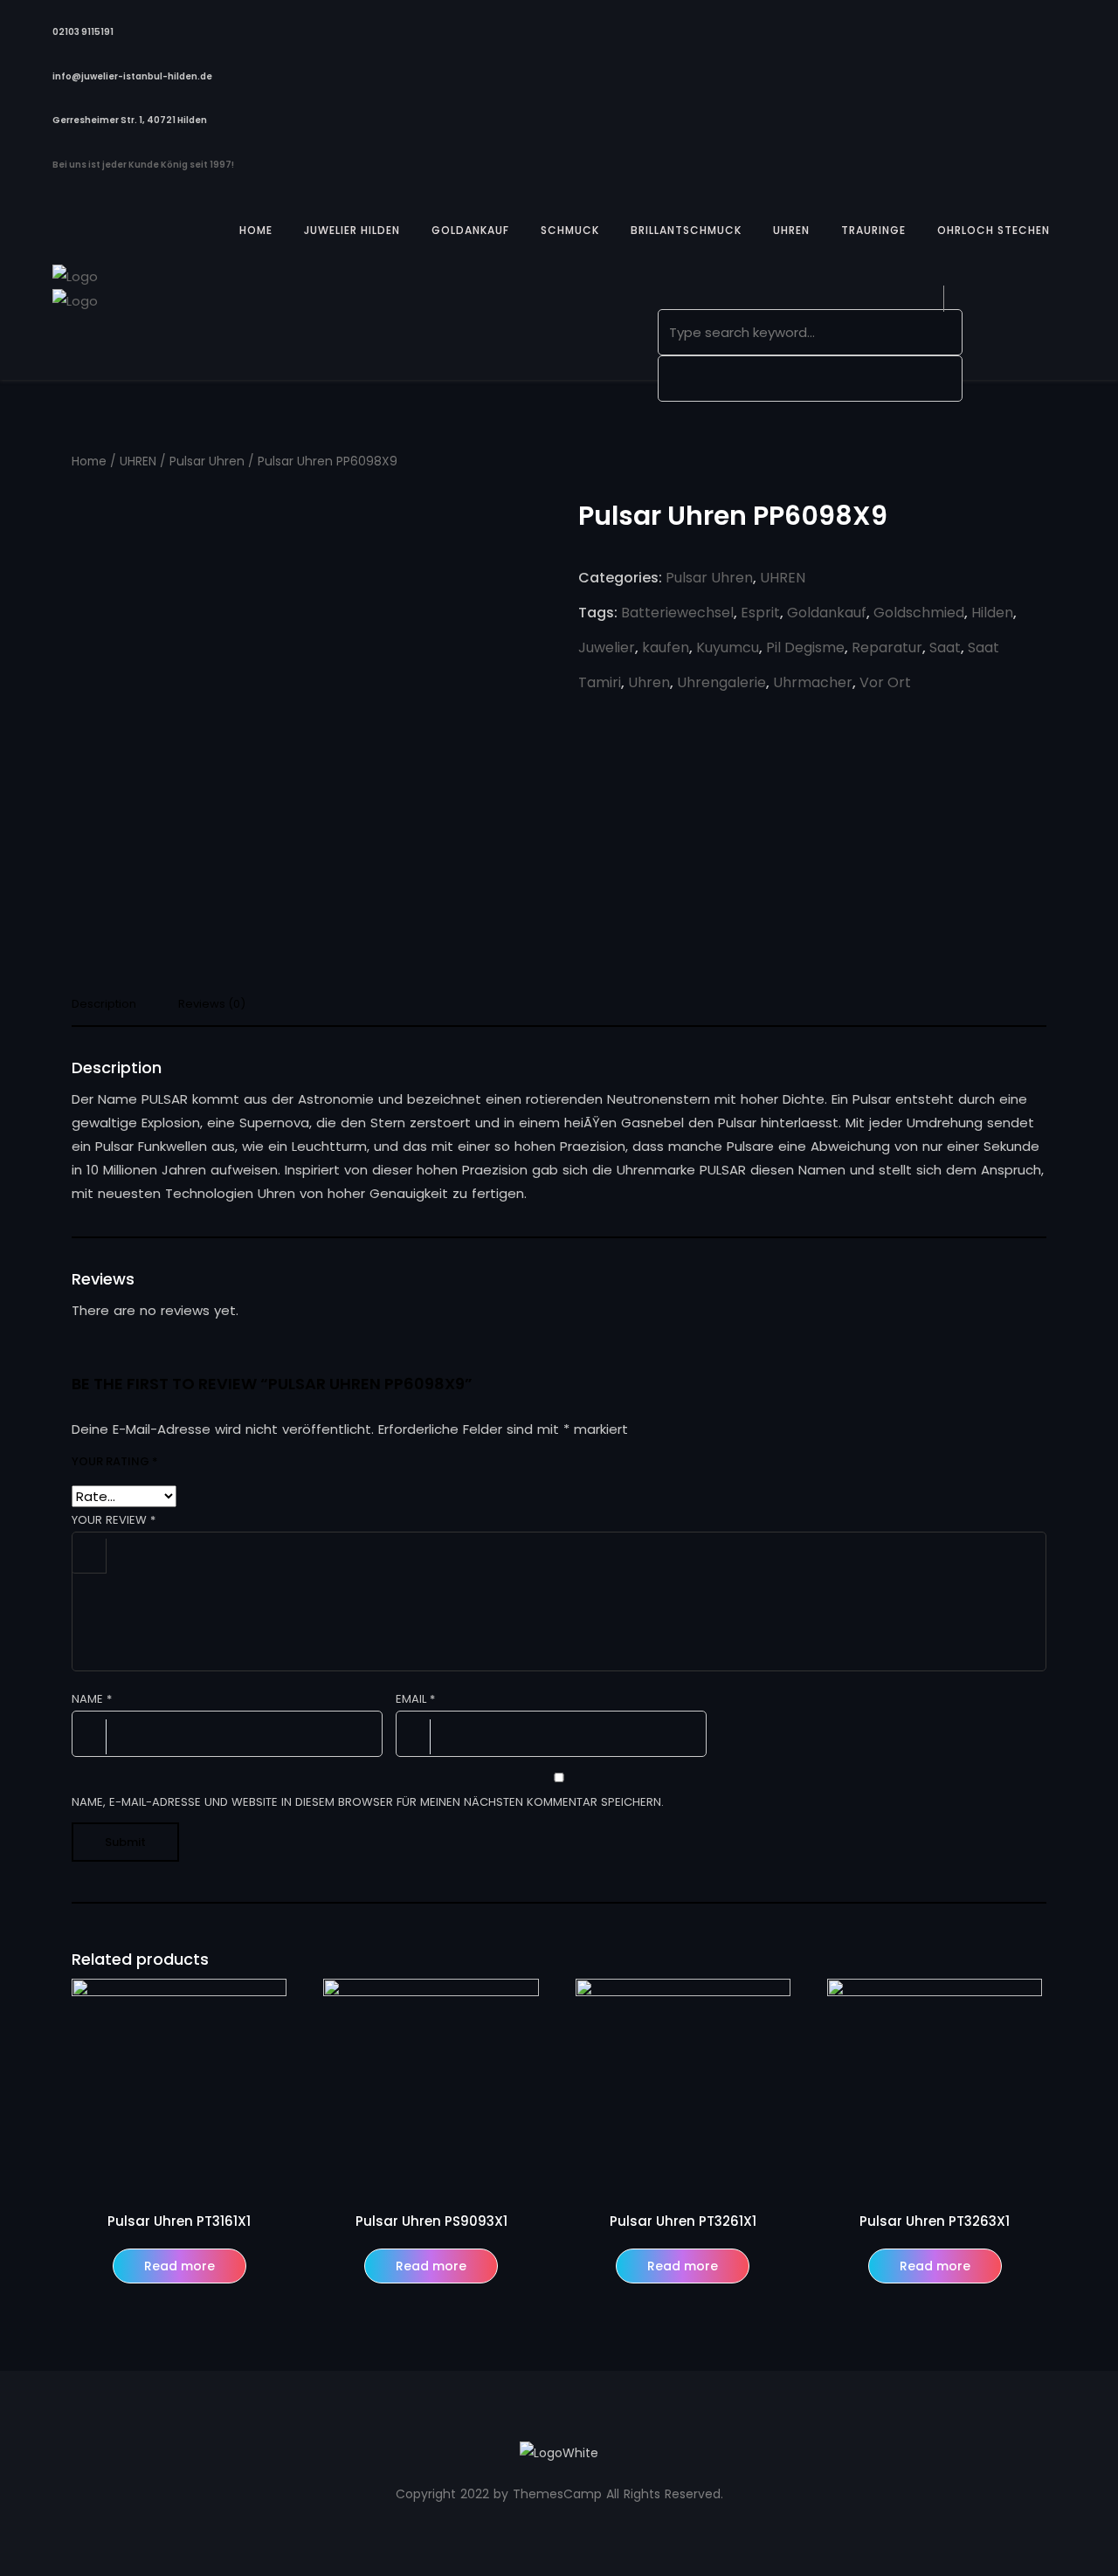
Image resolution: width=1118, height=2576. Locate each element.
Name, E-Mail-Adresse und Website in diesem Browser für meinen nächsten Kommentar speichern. (368, 1802)
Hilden (992, 613)
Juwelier (607, 647)
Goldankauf (827, 613)
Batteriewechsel (677, 613)
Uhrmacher (813, 682)
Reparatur (887, 647)
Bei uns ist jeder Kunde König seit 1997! (143, 165)
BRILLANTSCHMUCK (686, 230)
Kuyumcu (728, 647)
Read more (179, 2266)
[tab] (110, 1009)
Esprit (760, 613)
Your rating (115, 1461)
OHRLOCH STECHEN (994, 230)
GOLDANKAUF (470, 230)
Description (104, 1005)
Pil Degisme (805, 647)
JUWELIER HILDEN (352, 230)
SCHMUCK (570, 230)
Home (89, 461)
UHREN (791, 230)
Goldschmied (919, 613)
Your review (114, 1520)
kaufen (666, 647)
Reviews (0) (212, 1005)
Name (92, 1699)
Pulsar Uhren (207, 461)
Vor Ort (885, 682)
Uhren (649, 682)
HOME (256, 230)
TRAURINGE (873, 230)
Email (415, 1699)
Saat (945, 647)
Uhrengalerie (721, 682)
